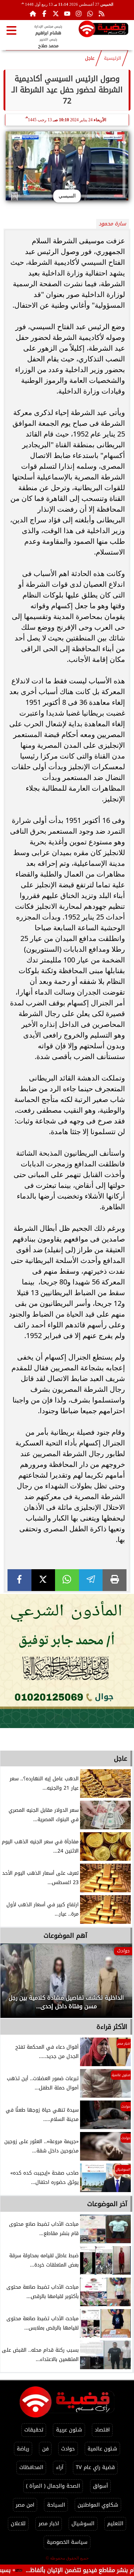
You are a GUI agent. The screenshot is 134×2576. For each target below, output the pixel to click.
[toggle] (11, 30)
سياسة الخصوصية (67, 2542)
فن (45, 2449)
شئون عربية (69, 2430)
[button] (15, 1984)
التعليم (115, 2524)
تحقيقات (34, 2430)
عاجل (90, 58)
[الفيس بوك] (44, 14)
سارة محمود (112, 224)
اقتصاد (102, 2430)
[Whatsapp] (90, 14)
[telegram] (91, 1580)
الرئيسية (113, 58)
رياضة (23, 2449)
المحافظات (31, 2467)
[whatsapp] (67, 1580)
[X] (43, 1580)
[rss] (101, 14)
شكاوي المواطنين (98, 2505)
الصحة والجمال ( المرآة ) (53, 2486)
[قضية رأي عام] (103, 30)
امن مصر (25, 2505)
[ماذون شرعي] (67, 1661)
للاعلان (18, 2524)
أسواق (100, 2486)
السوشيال (83, 2524)
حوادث (68, 2449)
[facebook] (19, 1580)
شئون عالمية (102, 2449)
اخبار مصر (49, 2524)
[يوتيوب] (67, 14)
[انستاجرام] (79, 14)
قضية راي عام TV (95, 2467)
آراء (60, 2467)
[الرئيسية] (33, 14)
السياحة (56, 2505)
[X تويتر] (56, 14)
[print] (115, 1580)
